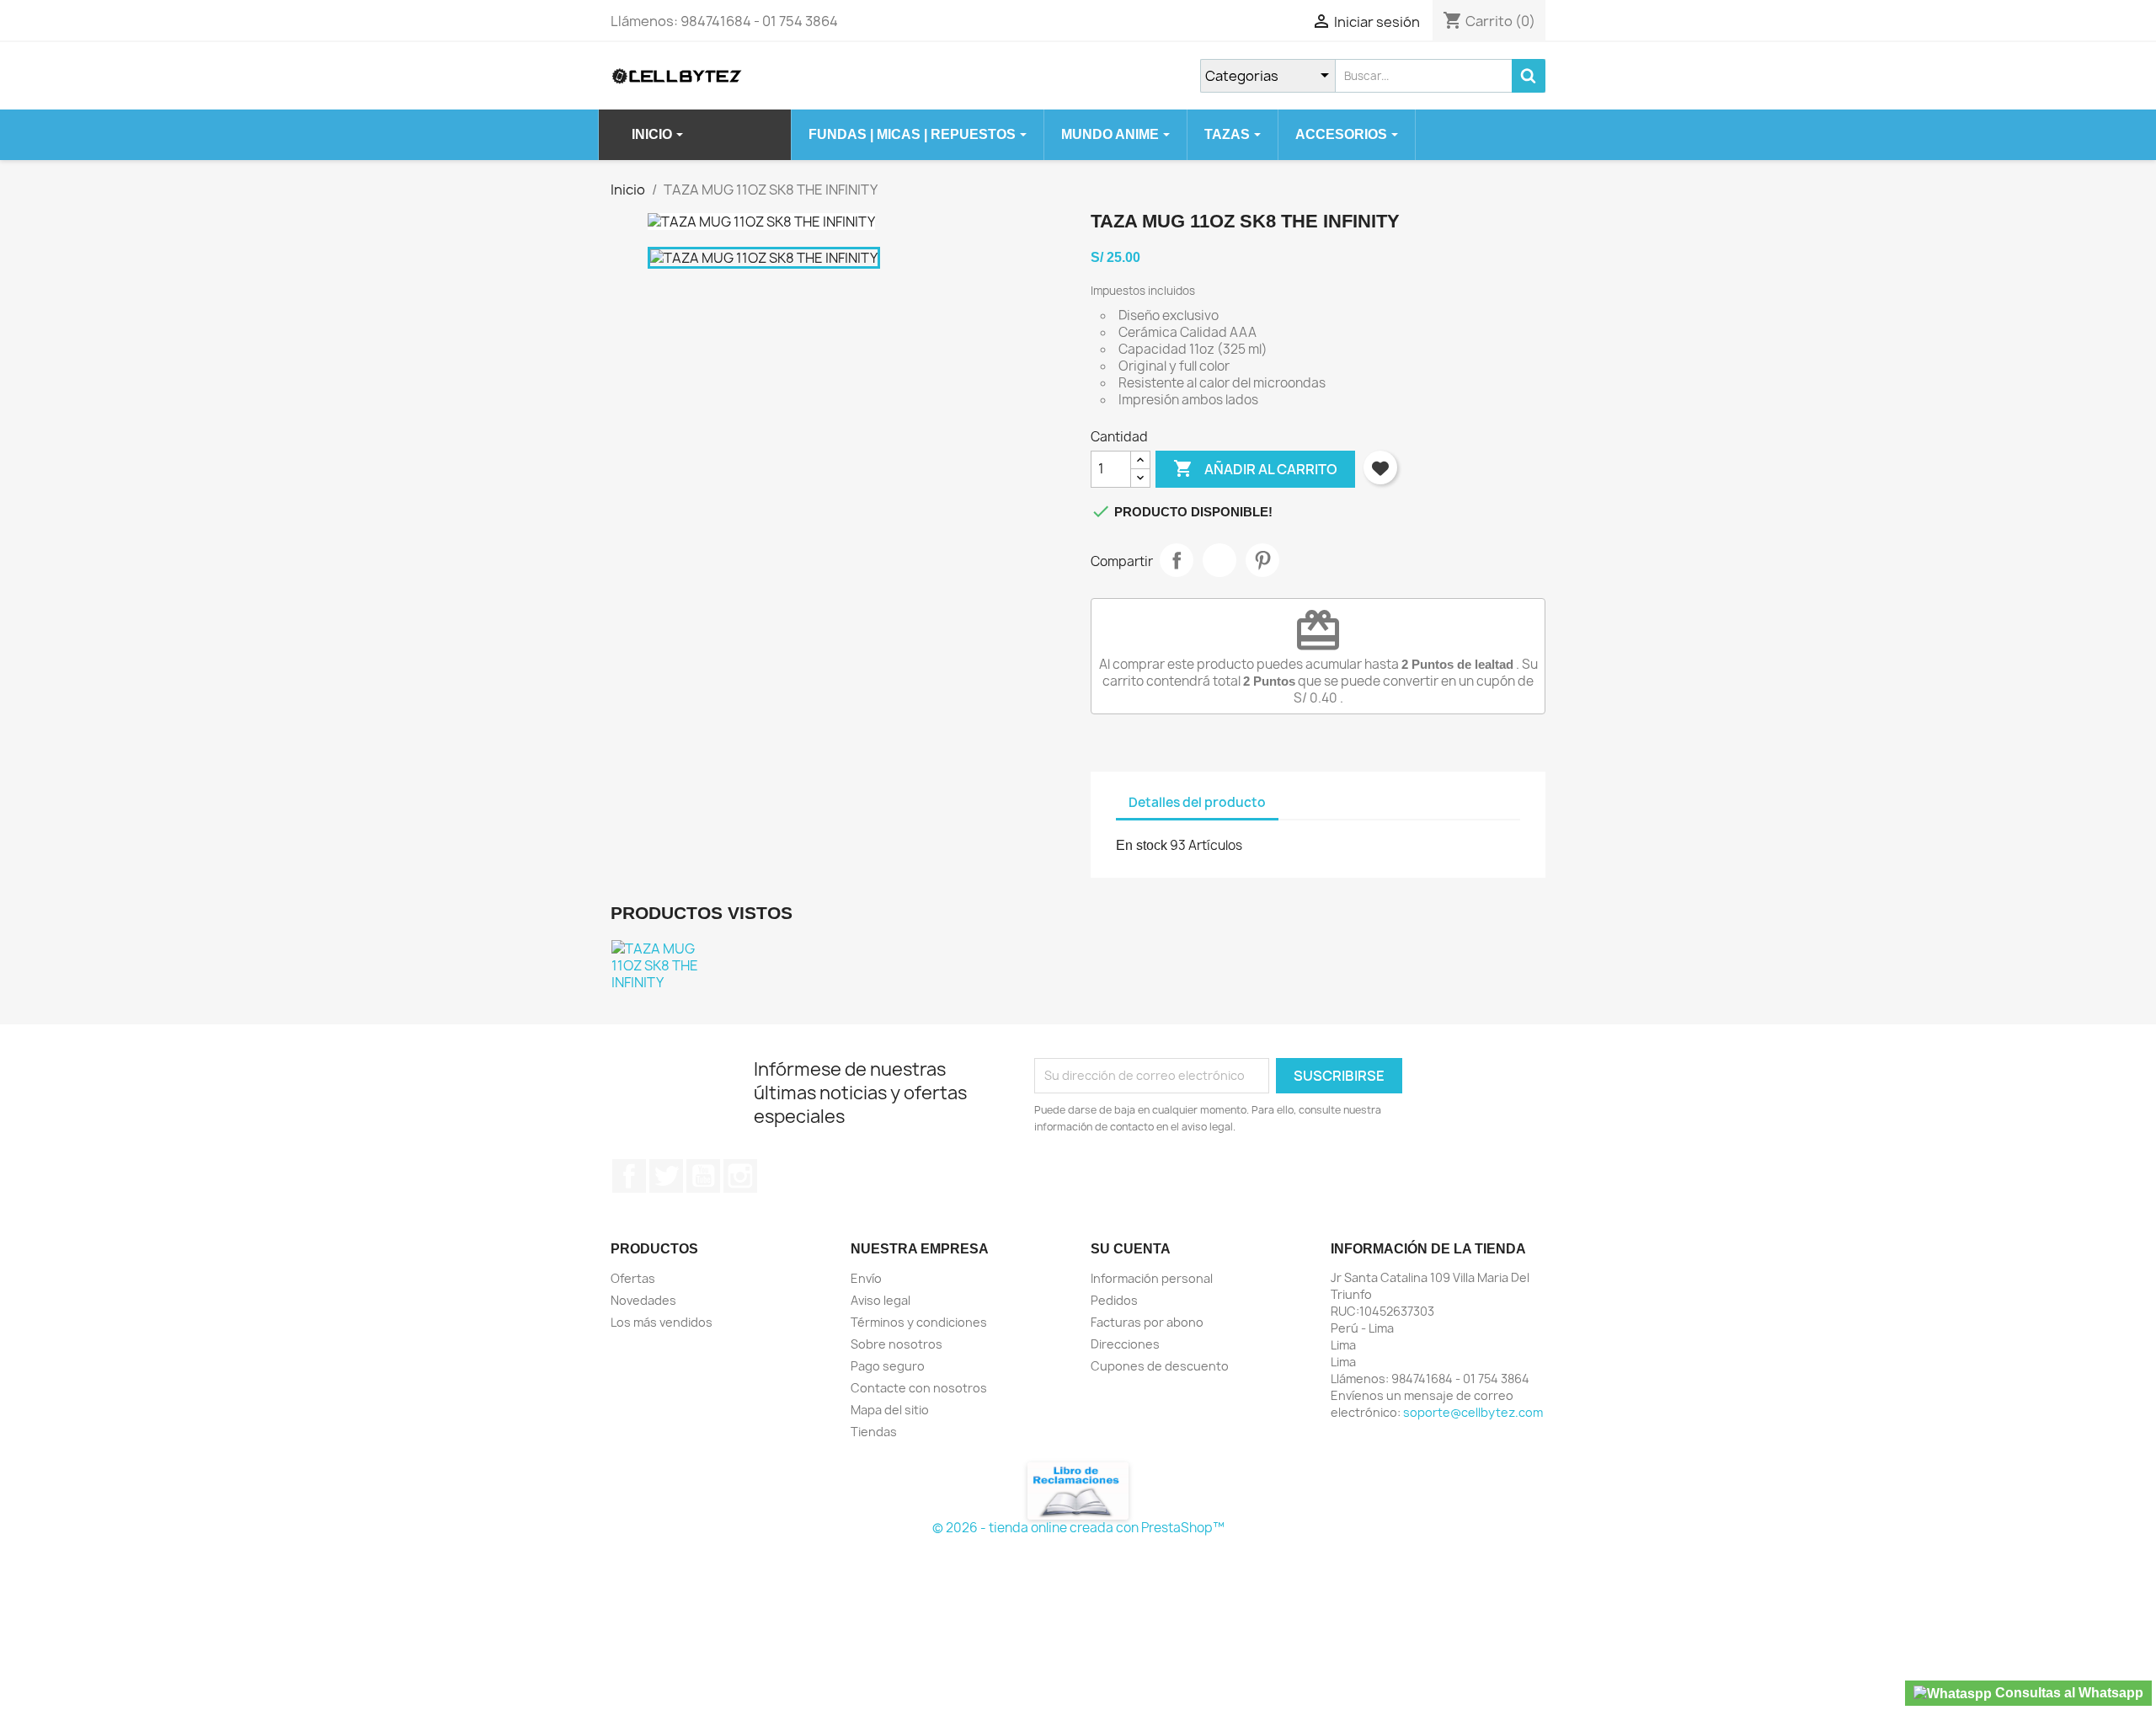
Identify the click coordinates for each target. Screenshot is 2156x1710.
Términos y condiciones (919, 1322)
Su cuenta (1131, 1249)
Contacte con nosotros (919, 1388)
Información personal (1152, 1278)
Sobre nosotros (897, 1344)
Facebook (629, 1176)
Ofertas (633, 1278)
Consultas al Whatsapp (2068, 1693)
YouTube (703, 1176)
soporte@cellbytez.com (1473, 1412)
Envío (866, 1278)
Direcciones (1125, 1344)
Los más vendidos (662, 1322)
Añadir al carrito (1255, 468)
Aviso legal (881, 1300)
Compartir (1177, 560)
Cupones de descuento (1160, 1366)
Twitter (666, 1176)
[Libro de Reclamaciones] (1078, 1490)
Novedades (643, 1300)
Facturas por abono (1147, 1322)
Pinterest (1262, 560)
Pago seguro (888, 1366)
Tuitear (1219, 560)
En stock (1142, 845)
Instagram (740, 1176)
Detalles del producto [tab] (1197, 802)
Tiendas (874, 1432)
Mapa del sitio (890, 1410)
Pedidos (1114, 1300)
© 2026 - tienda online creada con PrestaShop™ (1078, 1528)
